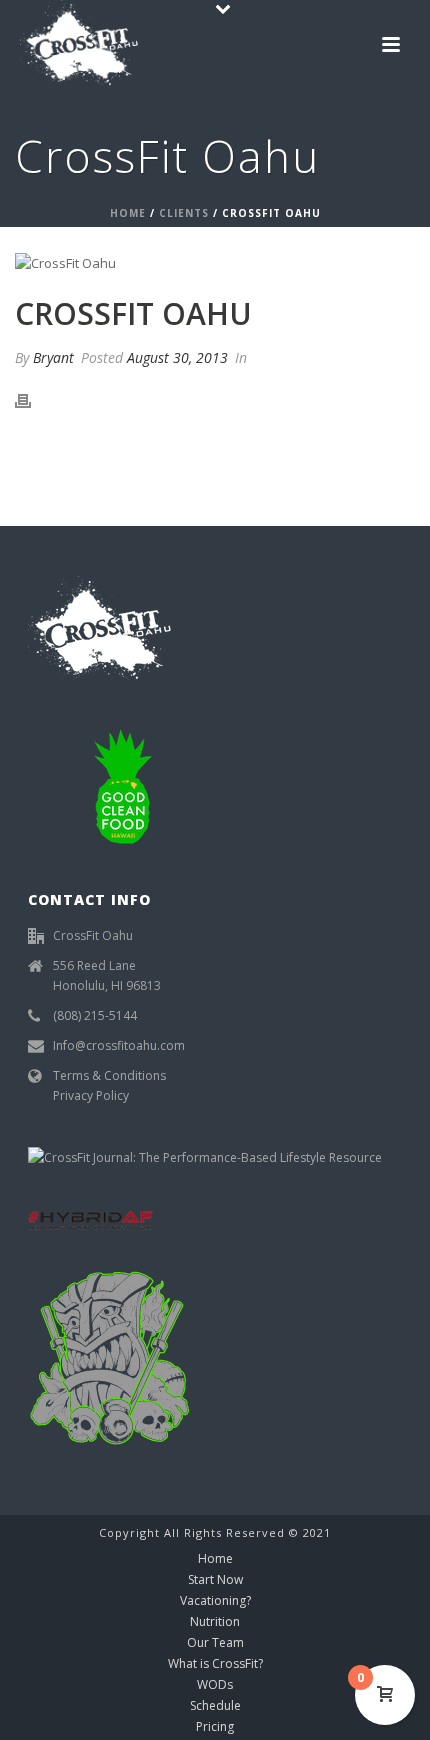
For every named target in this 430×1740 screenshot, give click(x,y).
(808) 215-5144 (95, 1015)
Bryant (53, 357)
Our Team (215, 1643)
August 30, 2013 (177, 357)
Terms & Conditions (109, 1075)
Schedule (215, 1706)
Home (128, 213)
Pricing (215, 1727)
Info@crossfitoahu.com (119, 1045)
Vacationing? (215, 1601)
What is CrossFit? (215, 1664)
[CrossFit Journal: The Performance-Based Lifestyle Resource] (205, 1156)
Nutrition (215, 1622)
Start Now (215, 1580)
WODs (215, 1685)
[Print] (33, 401)
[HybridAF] (90, 1218)
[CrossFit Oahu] (215, 263)
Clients (184, 213)
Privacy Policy (91, 1095)
